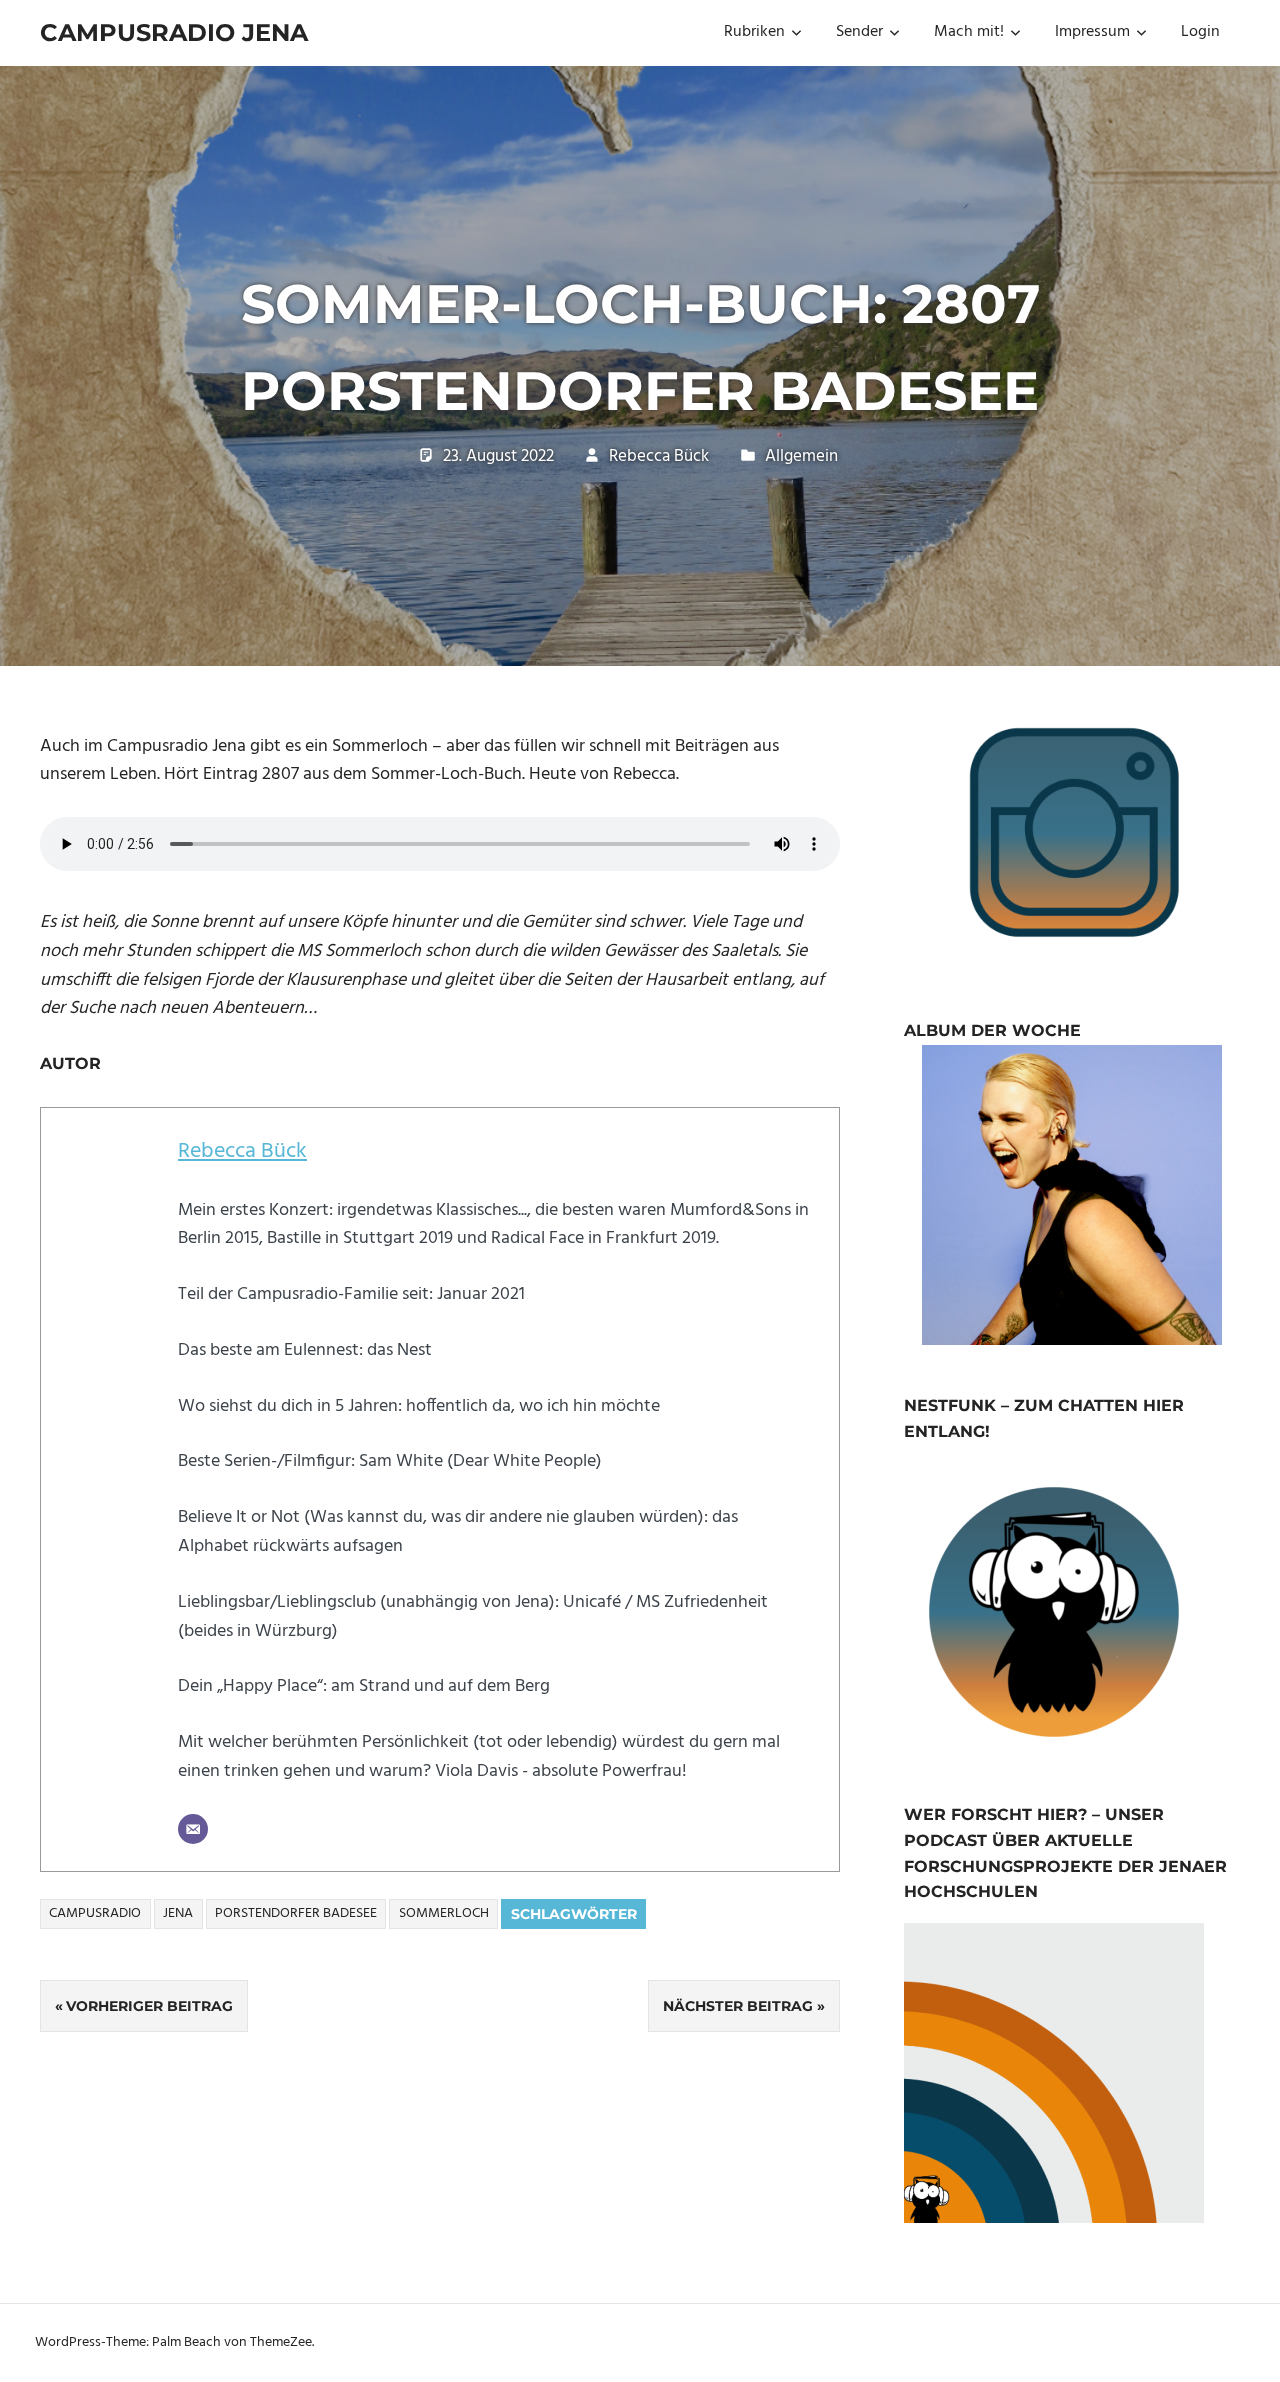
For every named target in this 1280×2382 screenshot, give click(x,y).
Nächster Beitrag (738, 2006)
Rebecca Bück (659, 456)
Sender (859, 32)
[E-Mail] (193, 1829)
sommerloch (444, 1913)
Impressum (1092, 32)
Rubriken (754, 32)
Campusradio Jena (174, 32)
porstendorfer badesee (296, 1913)
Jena (178, 1913)
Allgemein (801, 456)
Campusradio (95, 1913)
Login (1200, 32)
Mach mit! (969, 32)
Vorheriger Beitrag (149, 2006)
